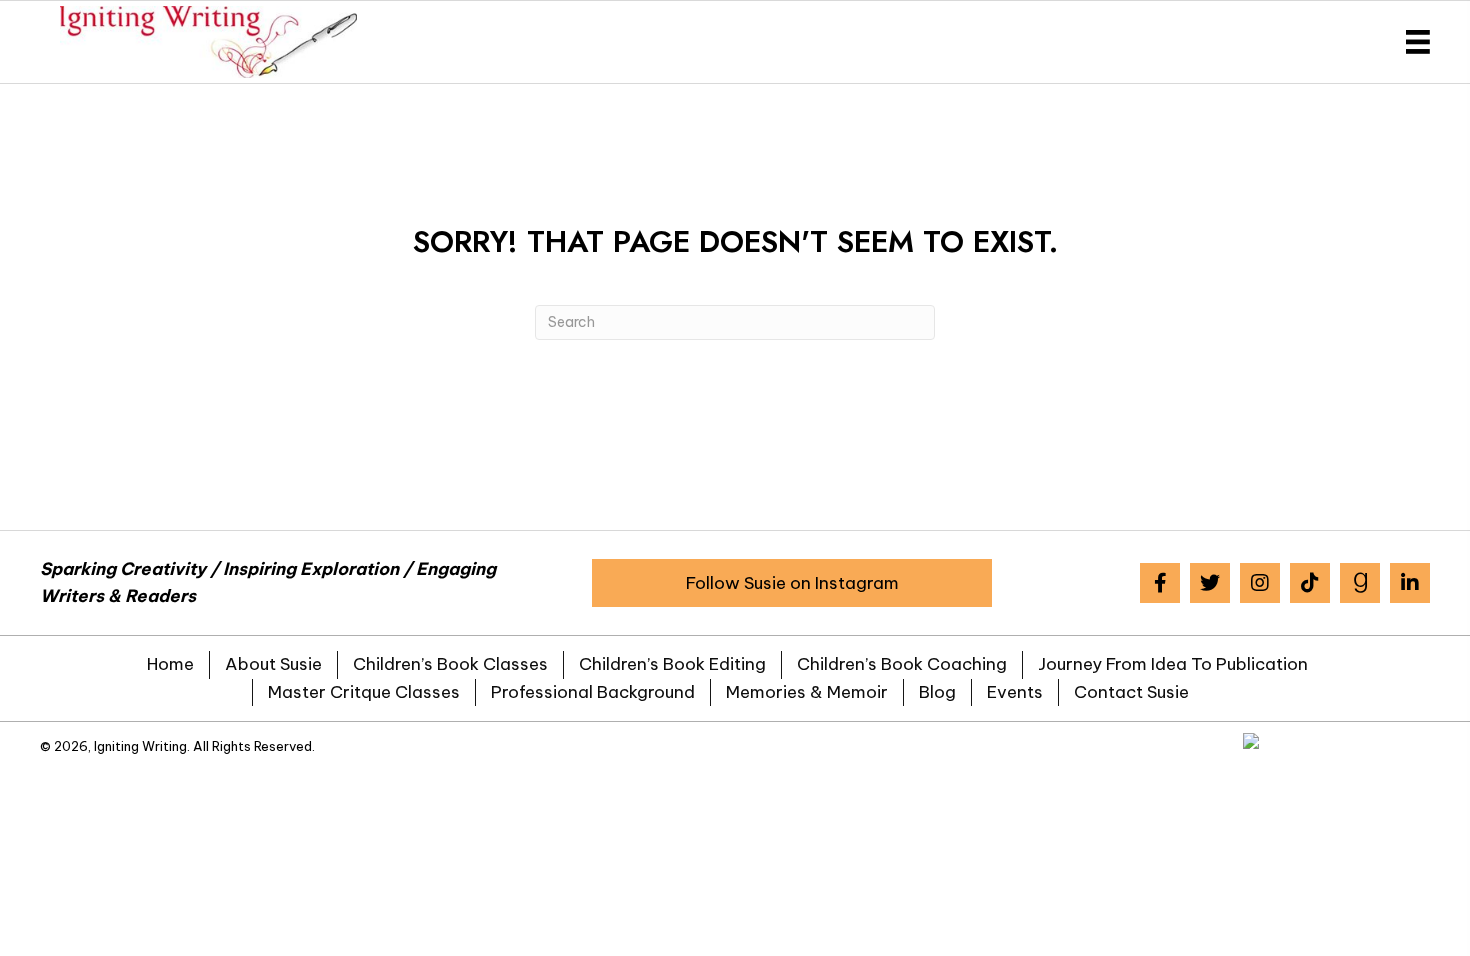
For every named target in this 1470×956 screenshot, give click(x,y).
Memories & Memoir (807, 692)
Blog (937, 692)
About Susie (273, 664)
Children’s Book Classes (450, 664)
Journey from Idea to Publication (1173, 664)
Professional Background (593, 692)
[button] (792, 583)
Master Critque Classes (364, 692)
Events (1015, 692)
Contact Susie (1131, 692)
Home (170, 664)
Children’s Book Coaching (902, 664)
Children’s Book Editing (672, 664)
